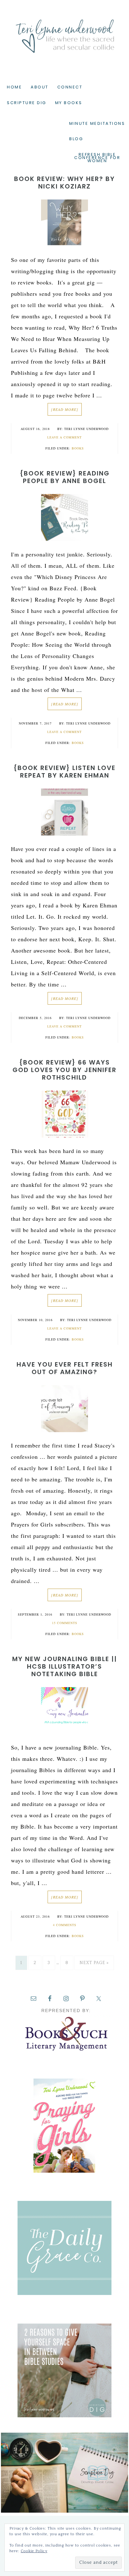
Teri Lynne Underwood (64, 31)
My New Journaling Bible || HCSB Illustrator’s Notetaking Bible (65, 1666)
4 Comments (65, 1925)
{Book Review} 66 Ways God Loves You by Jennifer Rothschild (64, 1070)
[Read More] (65, 409)
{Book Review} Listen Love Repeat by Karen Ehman (64, 772)
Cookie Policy (34, 2551)
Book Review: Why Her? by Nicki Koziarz (64, 183)
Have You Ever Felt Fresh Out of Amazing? (65, 1368)
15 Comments (65, 1623)
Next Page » (94, 1963)
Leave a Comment (64, 437)
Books (78, 448)
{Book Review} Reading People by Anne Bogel (65, 477)
